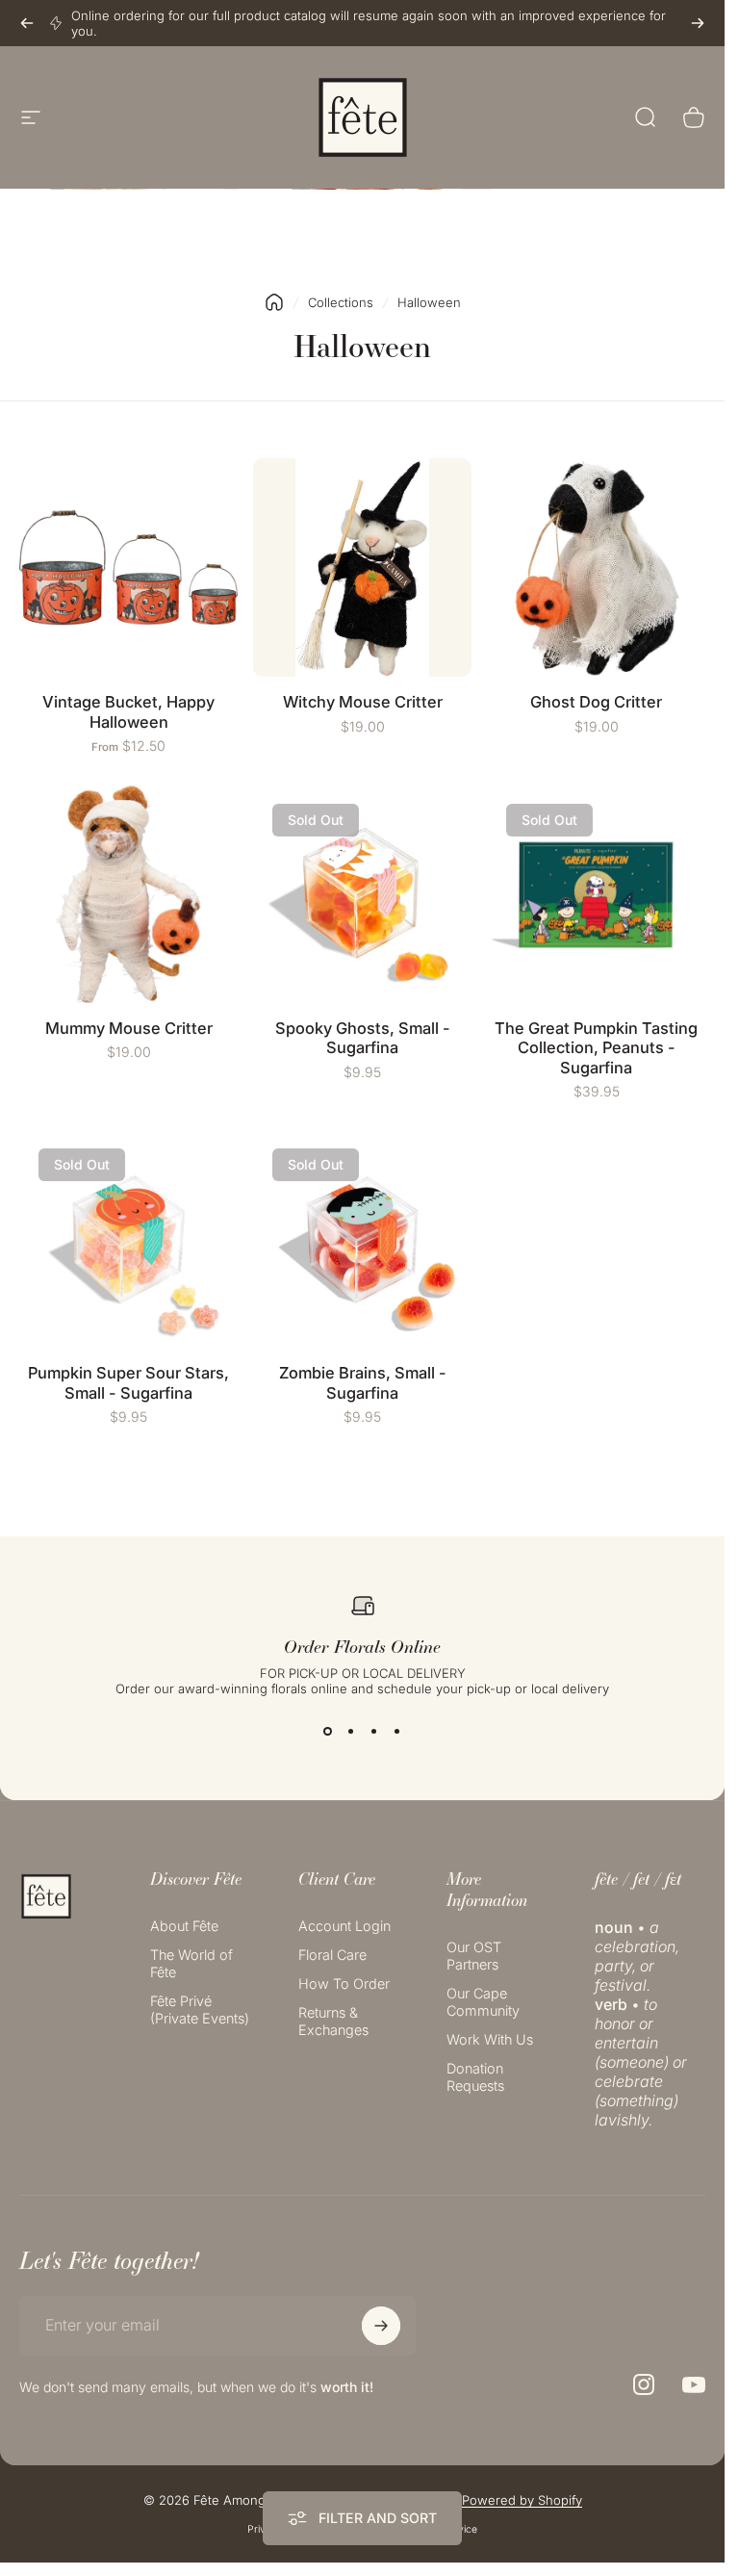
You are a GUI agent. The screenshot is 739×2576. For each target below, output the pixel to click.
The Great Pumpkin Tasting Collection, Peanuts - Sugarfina (596, 1048)
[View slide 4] (397, 1731)
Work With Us (490, 2039)
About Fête (184, 1926)
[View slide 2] (351, 1731)
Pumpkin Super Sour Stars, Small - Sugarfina (128, 1383)
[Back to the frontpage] (274, 302)
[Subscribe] (381, 2326)
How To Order (344, 1984)
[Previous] (27, 23)
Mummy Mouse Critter (129, 1028)
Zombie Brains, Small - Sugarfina (363, 1383)
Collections (341, 302)
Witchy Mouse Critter (363, 702)
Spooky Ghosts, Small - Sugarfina (363, 1038)
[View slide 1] (328, 1731)
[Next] (698, 23)
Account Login (344, 1926)
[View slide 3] (374, 1731)
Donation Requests (475, 2077)
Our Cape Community (483, 2002)
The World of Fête (191, 1963)
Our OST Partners (474, 1956)
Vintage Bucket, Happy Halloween (128, 712)
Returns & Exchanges (333, 2021)
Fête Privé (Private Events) (200, 2009)
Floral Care (332, 1955)
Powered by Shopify (522, 2500)
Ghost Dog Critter (596, 702)
